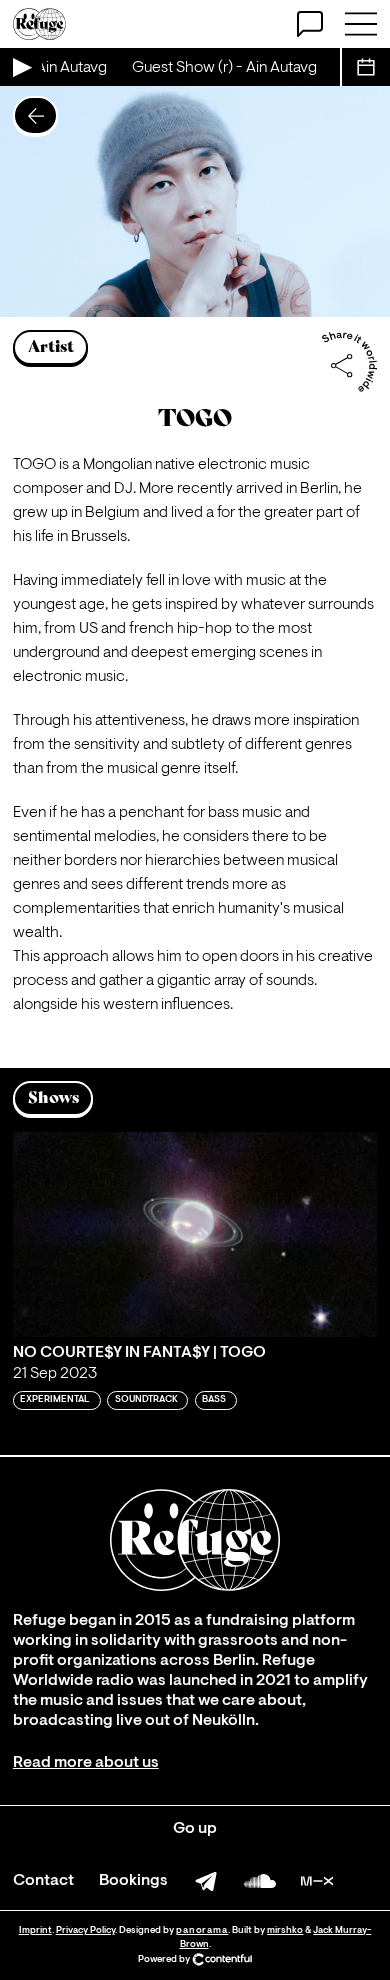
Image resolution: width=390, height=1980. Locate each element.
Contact (43, 1881)
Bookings (133, 1881)
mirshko (285, 1930)
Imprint (35, 1930)
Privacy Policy (85, 1930)
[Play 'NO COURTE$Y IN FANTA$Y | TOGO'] (195, 1234)
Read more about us (86, 1763)
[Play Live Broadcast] (21, 67)
